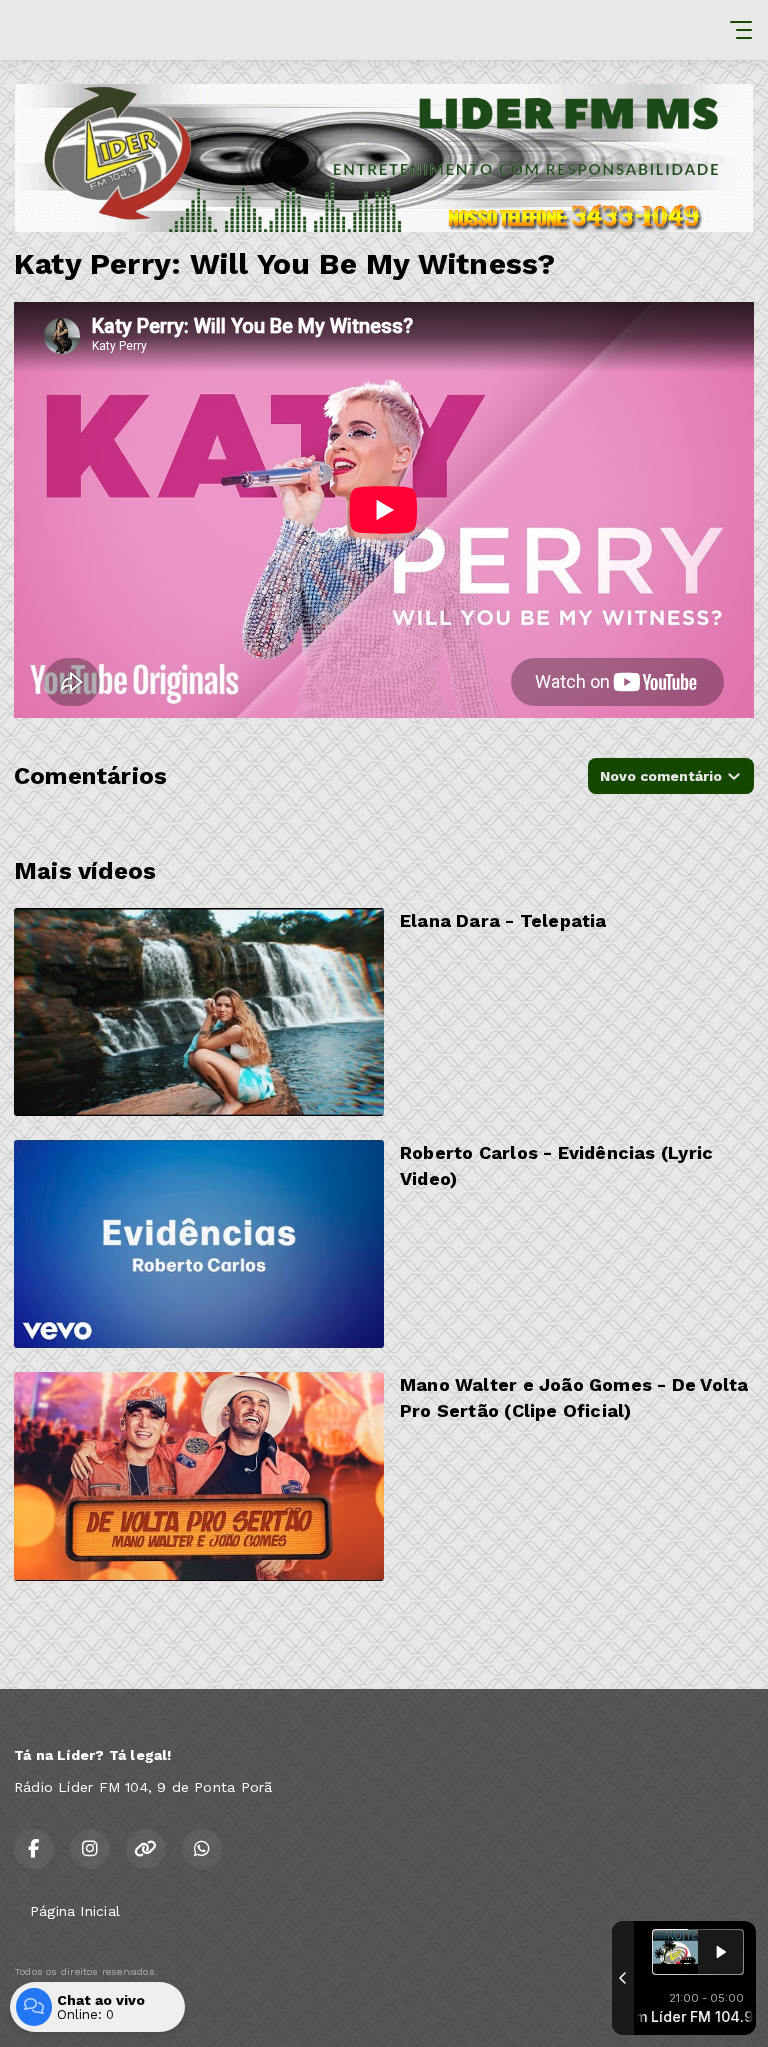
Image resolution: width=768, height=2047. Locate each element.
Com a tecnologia (55, 2009)
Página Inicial (75, 1911)
